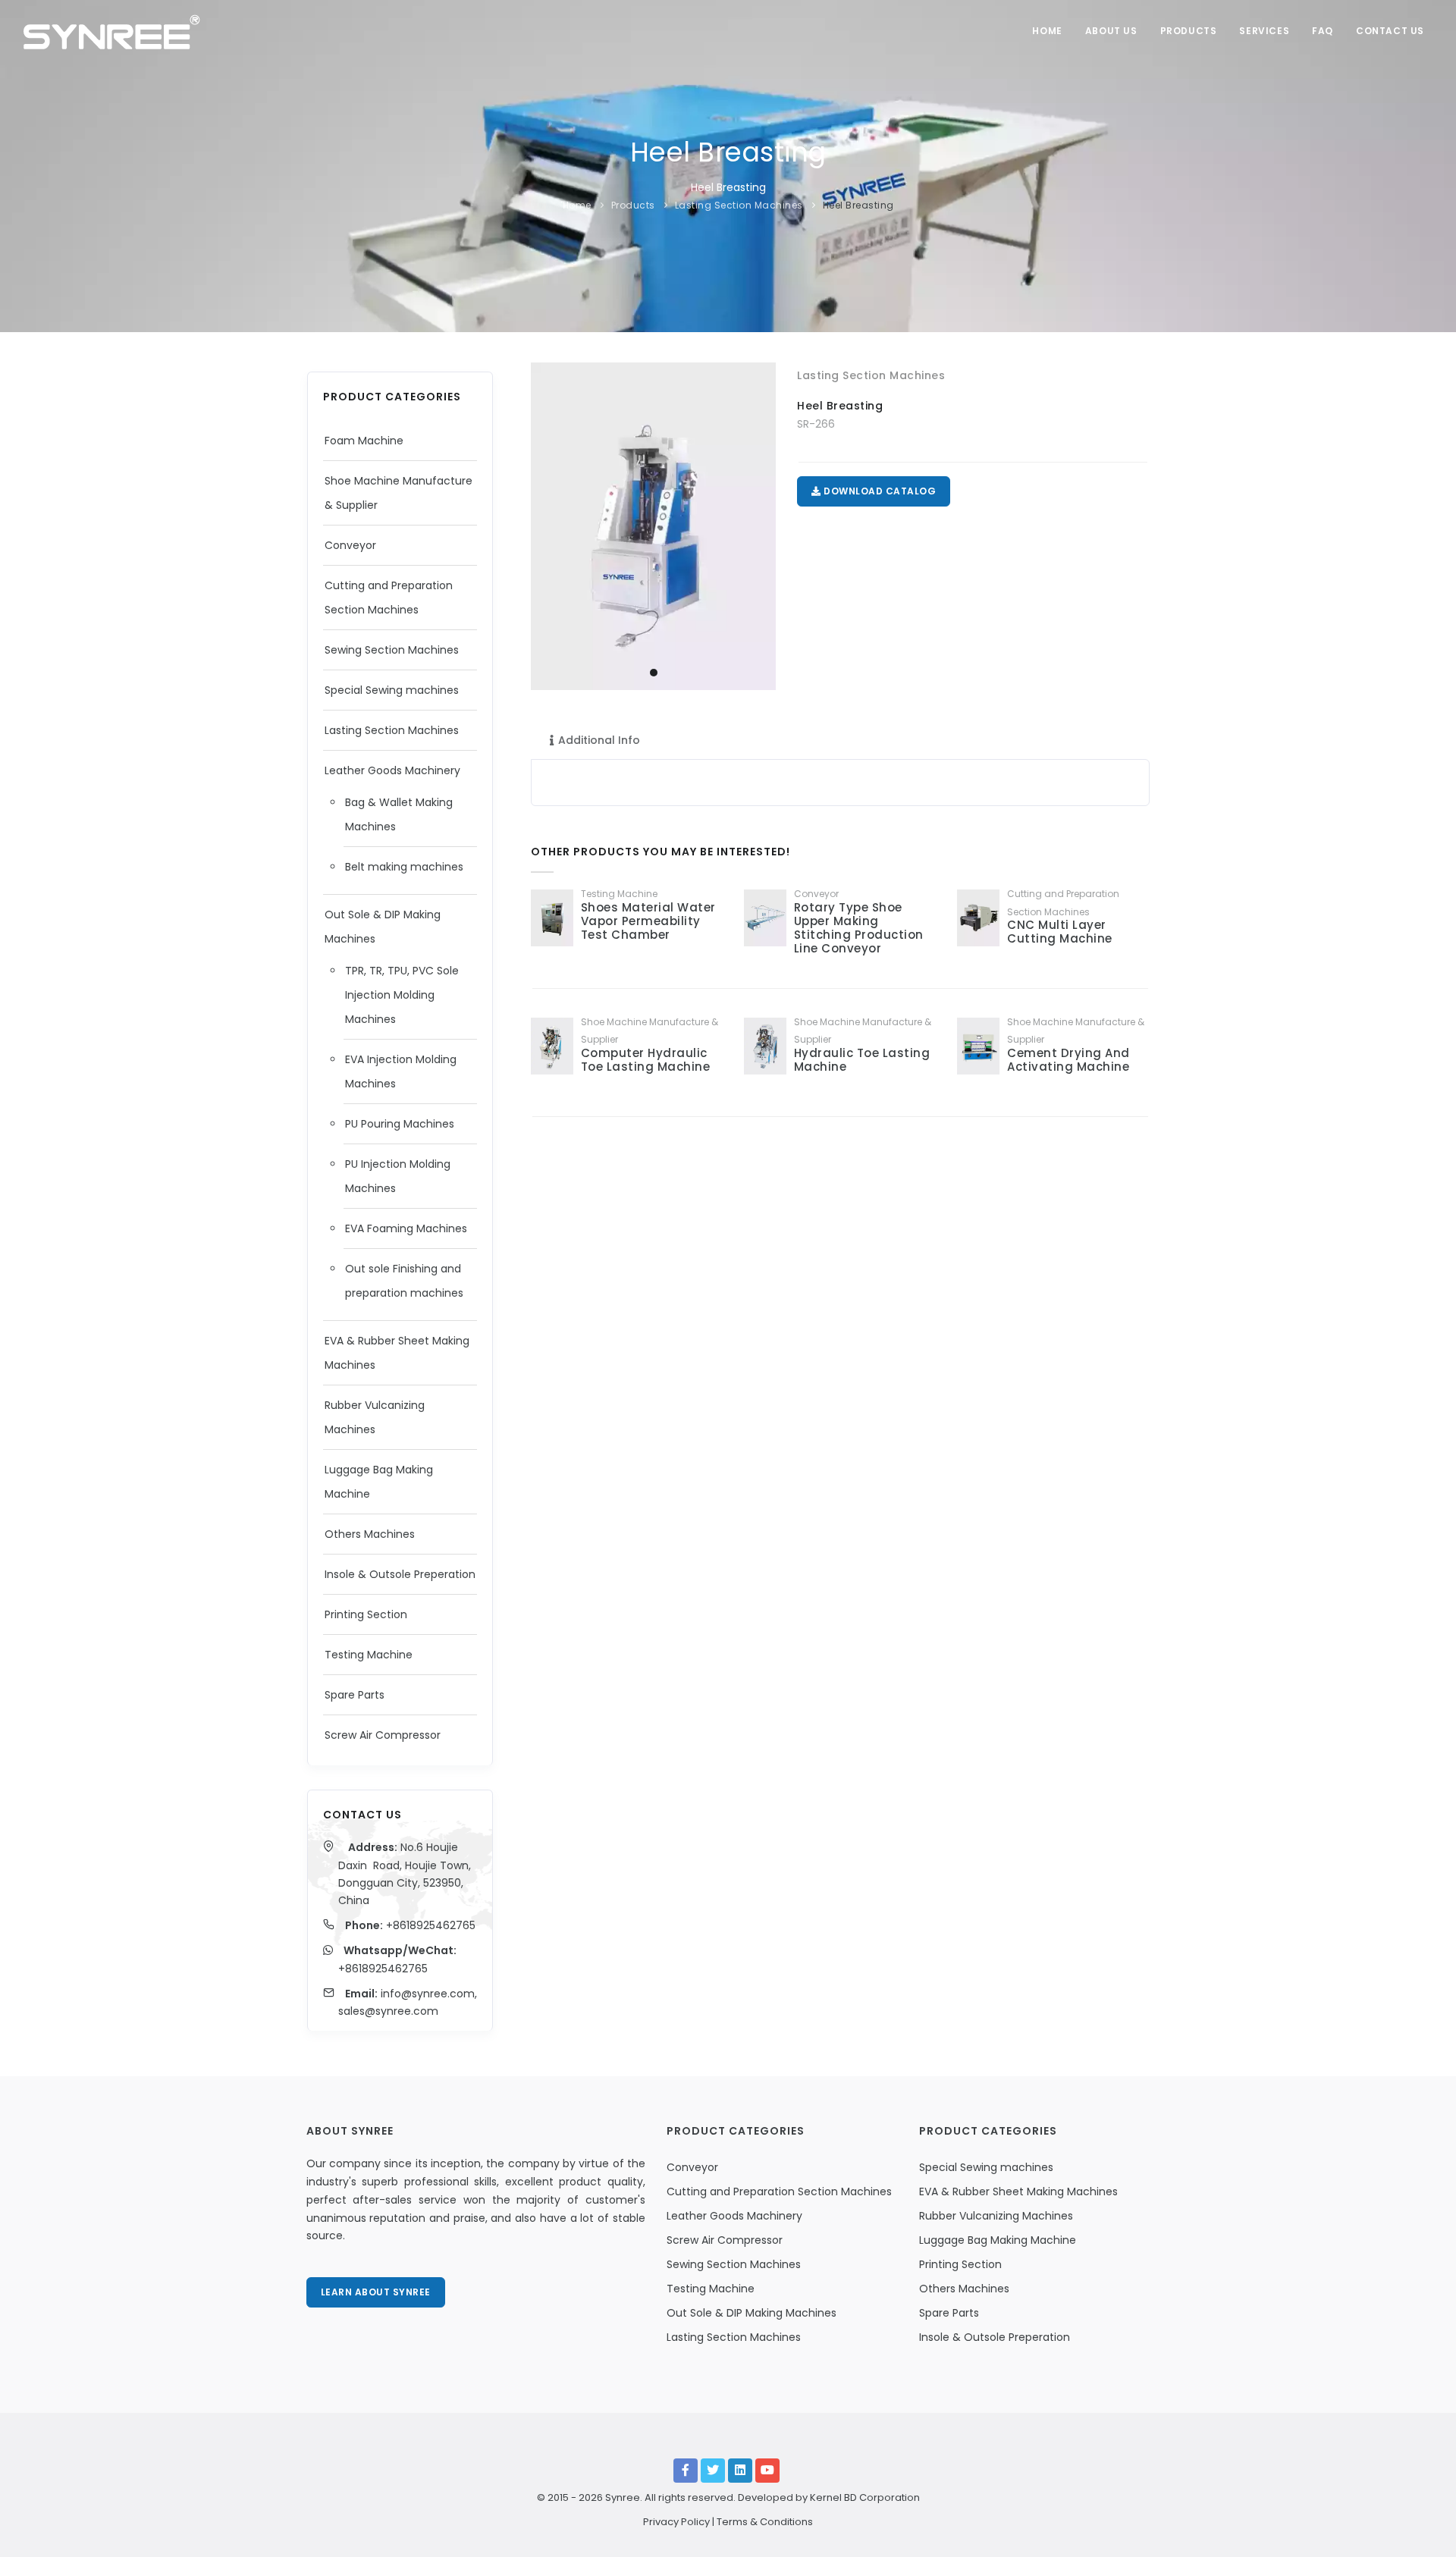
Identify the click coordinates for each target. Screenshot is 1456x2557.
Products (1189, 31)
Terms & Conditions (765, 2522)
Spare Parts (355, 1695)
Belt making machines (404, 867)
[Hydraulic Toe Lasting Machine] (765, 1046)
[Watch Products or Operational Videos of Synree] (767, 2471)
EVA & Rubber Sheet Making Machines (1018, 2191)
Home (1047, 31)
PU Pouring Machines (400, 1124)
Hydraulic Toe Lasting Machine (862, 1060)
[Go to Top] (1421, 2530)
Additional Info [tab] (599, 740)
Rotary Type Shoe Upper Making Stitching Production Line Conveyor (859, 928)
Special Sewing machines (392, 690)
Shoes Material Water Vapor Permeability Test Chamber (648, 921)
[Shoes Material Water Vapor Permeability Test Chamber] (552, 918)
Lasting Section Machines (739, 205)
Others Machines (370, 1534)
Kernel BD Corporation (865, 2497)
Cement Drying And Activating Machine (1068, 1060)
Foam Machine (364, 441)
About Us (1111, 31)
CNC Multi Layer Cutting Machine (1060, 932)
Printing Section (366, 1614)
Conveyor (350, 545)
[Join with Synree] (740, 2471)
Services (1264, 31)
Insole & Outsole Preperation (400, 1574)
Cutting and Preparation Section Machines (779, 2191)
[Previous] (546, 524)
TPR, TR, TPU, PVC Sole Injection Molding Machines (402, 995)
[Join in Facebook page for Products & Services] (686, 2471)
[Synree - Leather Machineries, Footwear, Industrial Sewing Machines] (111, 30)
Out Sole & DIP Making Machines (752, 2313)
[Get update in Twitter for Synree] (713, 2471)
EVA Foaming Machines (406, 1228)
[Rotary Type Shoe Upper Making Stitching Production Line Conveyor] (765, 918)
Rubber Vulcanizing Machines (996, 2216)
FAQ (1323, 31)
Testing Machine (369, 1655)
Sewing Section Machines (392, 650)
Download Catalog (879, 491)
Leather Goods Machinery (392, 770)
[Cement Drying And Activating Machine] (978, 1046)
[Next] (761, 524)
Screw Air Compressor (383, 1735)
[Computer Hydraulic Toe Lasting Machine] (552, 1046)
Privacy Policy (676, 2522)
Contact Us (1390, 31)
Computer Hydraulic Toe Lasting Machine (646, 1060)
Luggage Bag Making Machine (998, 2240)
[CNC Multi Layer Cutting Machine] (978, 918)
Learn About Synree (376, 2292)
